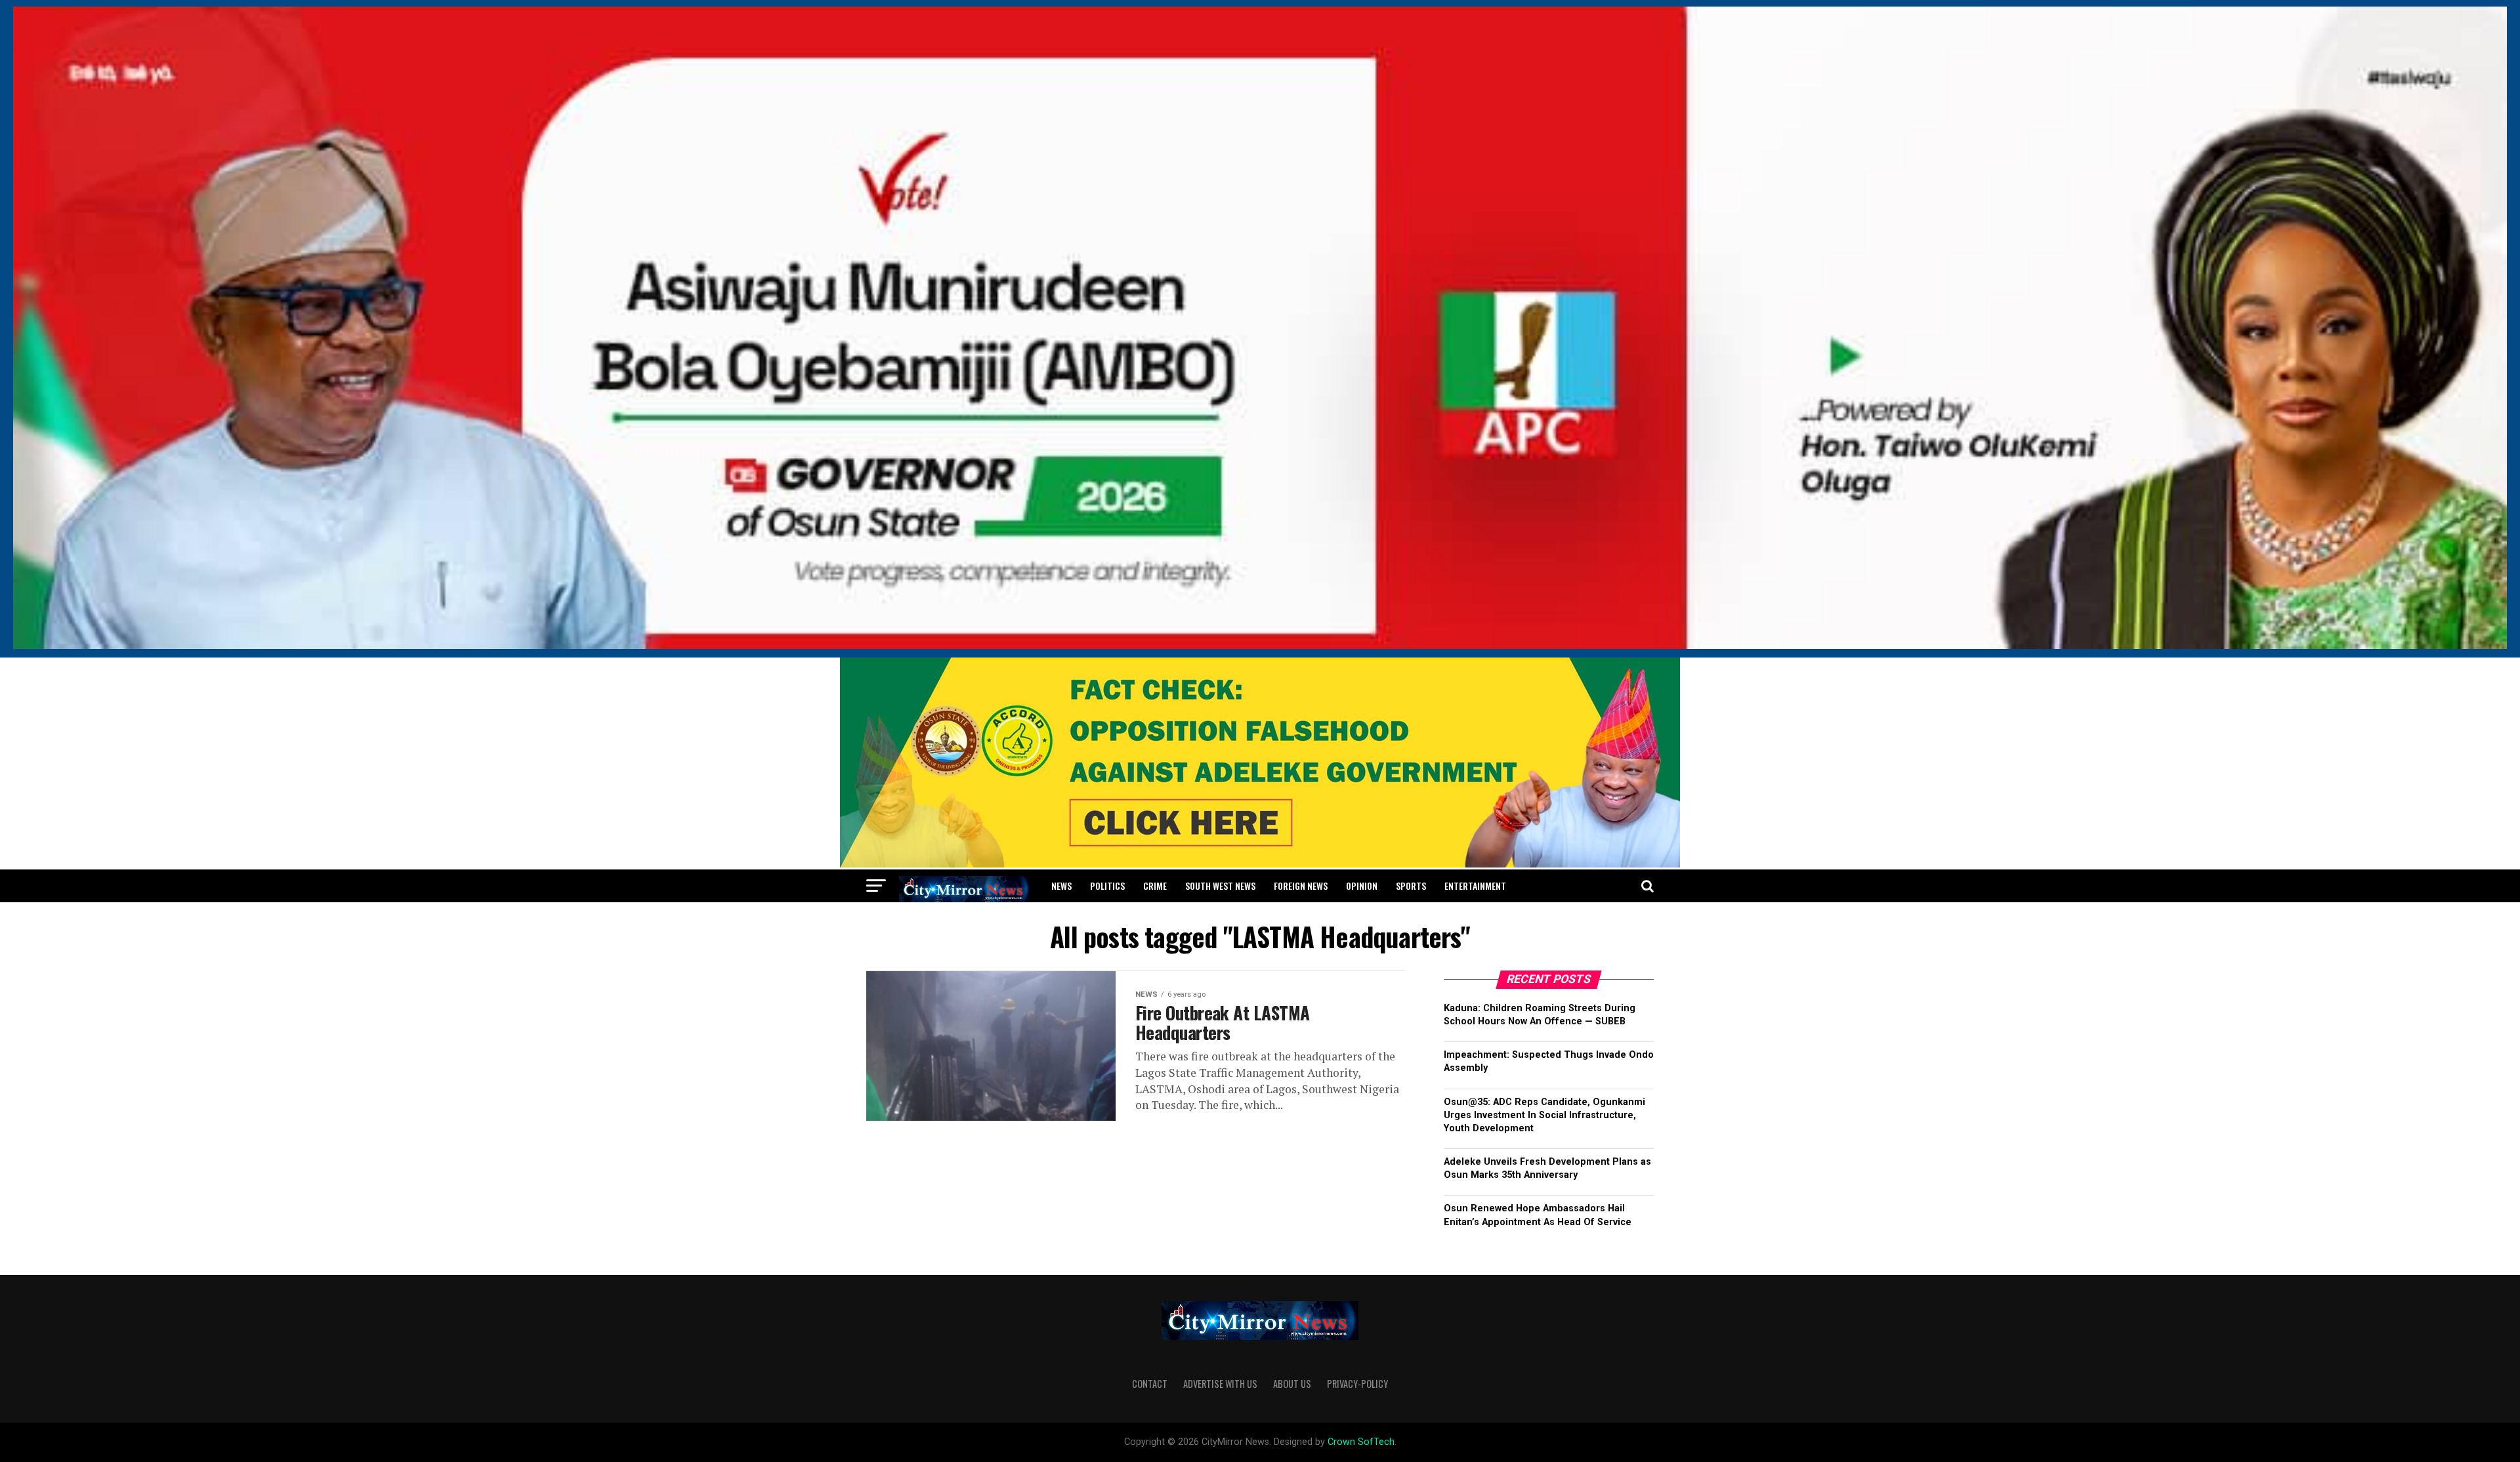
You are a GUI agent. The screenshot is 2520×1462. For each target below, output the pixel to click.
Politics (1107, 886)
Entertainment (1475, 886)
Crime (1155, 886)
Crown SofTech (1361, 1442)
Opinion (1362, 886)
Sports (1411, 886)
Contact (1150, 1384)
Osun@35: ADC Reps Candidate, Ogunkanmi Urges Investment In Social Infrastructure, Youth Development (1544, 1115)
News (1061, 886)
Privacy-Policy (1357, 1384)
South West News (1220, 886)
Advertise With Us (1220, 1384)
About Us (1292, 1384)
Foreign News (1301, 886)
